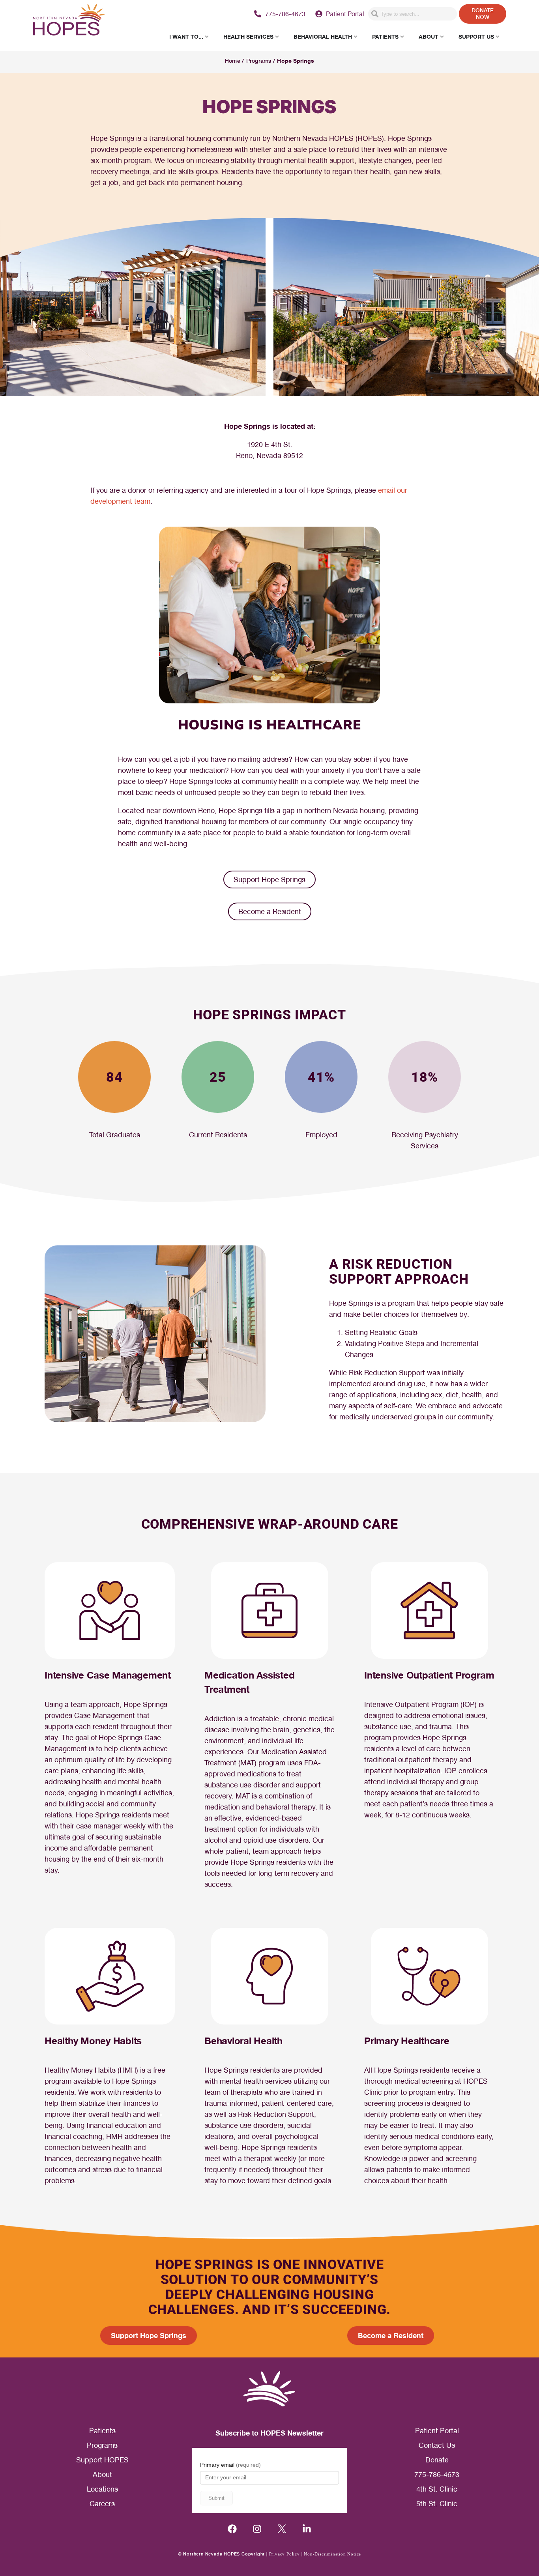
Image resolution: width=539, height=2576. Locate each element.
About (102, 2474)
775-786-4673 (437, 2474)
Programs (259, 61)
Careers (102, 2504)
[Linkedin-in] (307, 2529)
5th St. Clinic (437, 2504)
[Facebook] (232, 2529)
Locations (102, 2489)
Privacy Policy (284, 2554)
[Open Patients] (402, 36)
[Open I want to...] (207, 36)
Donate (437, 2460)
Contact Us (437, 2445)
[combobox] (413, 14)
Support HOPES (102, 2460)
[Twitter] (282, 2529)
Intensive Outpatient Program (429, 1675)
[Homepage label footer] (269, 2389)
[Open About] (442, 36)
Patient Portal (437, 2431)
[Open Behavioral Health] (356, 36)
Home (232, 61)
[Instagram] (257, 2529)
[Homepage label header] (69, 21)
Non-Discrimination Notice (332, 2554)
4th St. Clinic (437, 2489)
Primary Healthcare (407, 2041)
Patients (102, 2431)
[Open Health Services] (277, 36)
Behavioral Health (243, 2041)
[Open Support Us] (498, 36)
